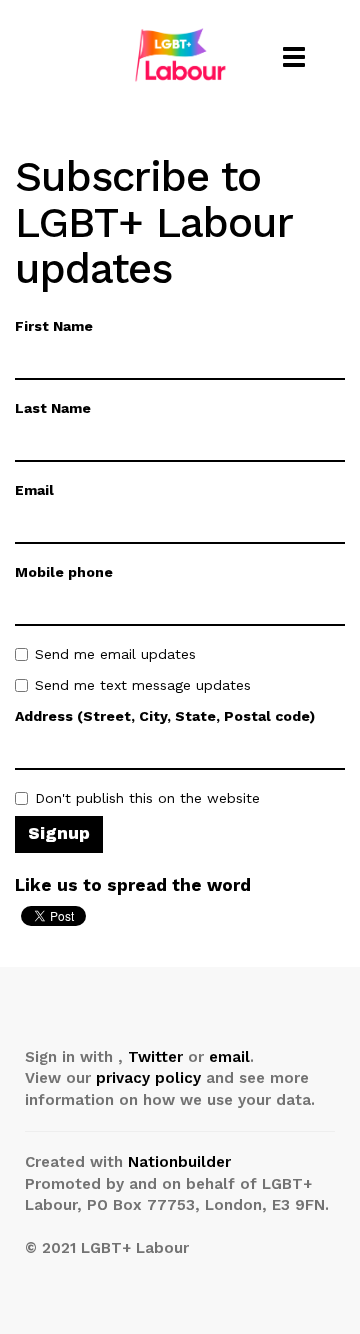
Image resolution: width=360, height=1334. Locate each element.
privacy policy (148, 1078)
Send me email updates (115, 654)
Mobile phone (64, 572)
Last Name (53, 408)
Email (34, 490)
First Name (54, 326)
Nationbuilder (179, 1162)
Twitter (155, 1057)
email (229, 1057)
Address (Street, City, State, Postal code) (165, 716)
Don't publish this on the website (147, 798)
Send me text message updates (143, 685)
